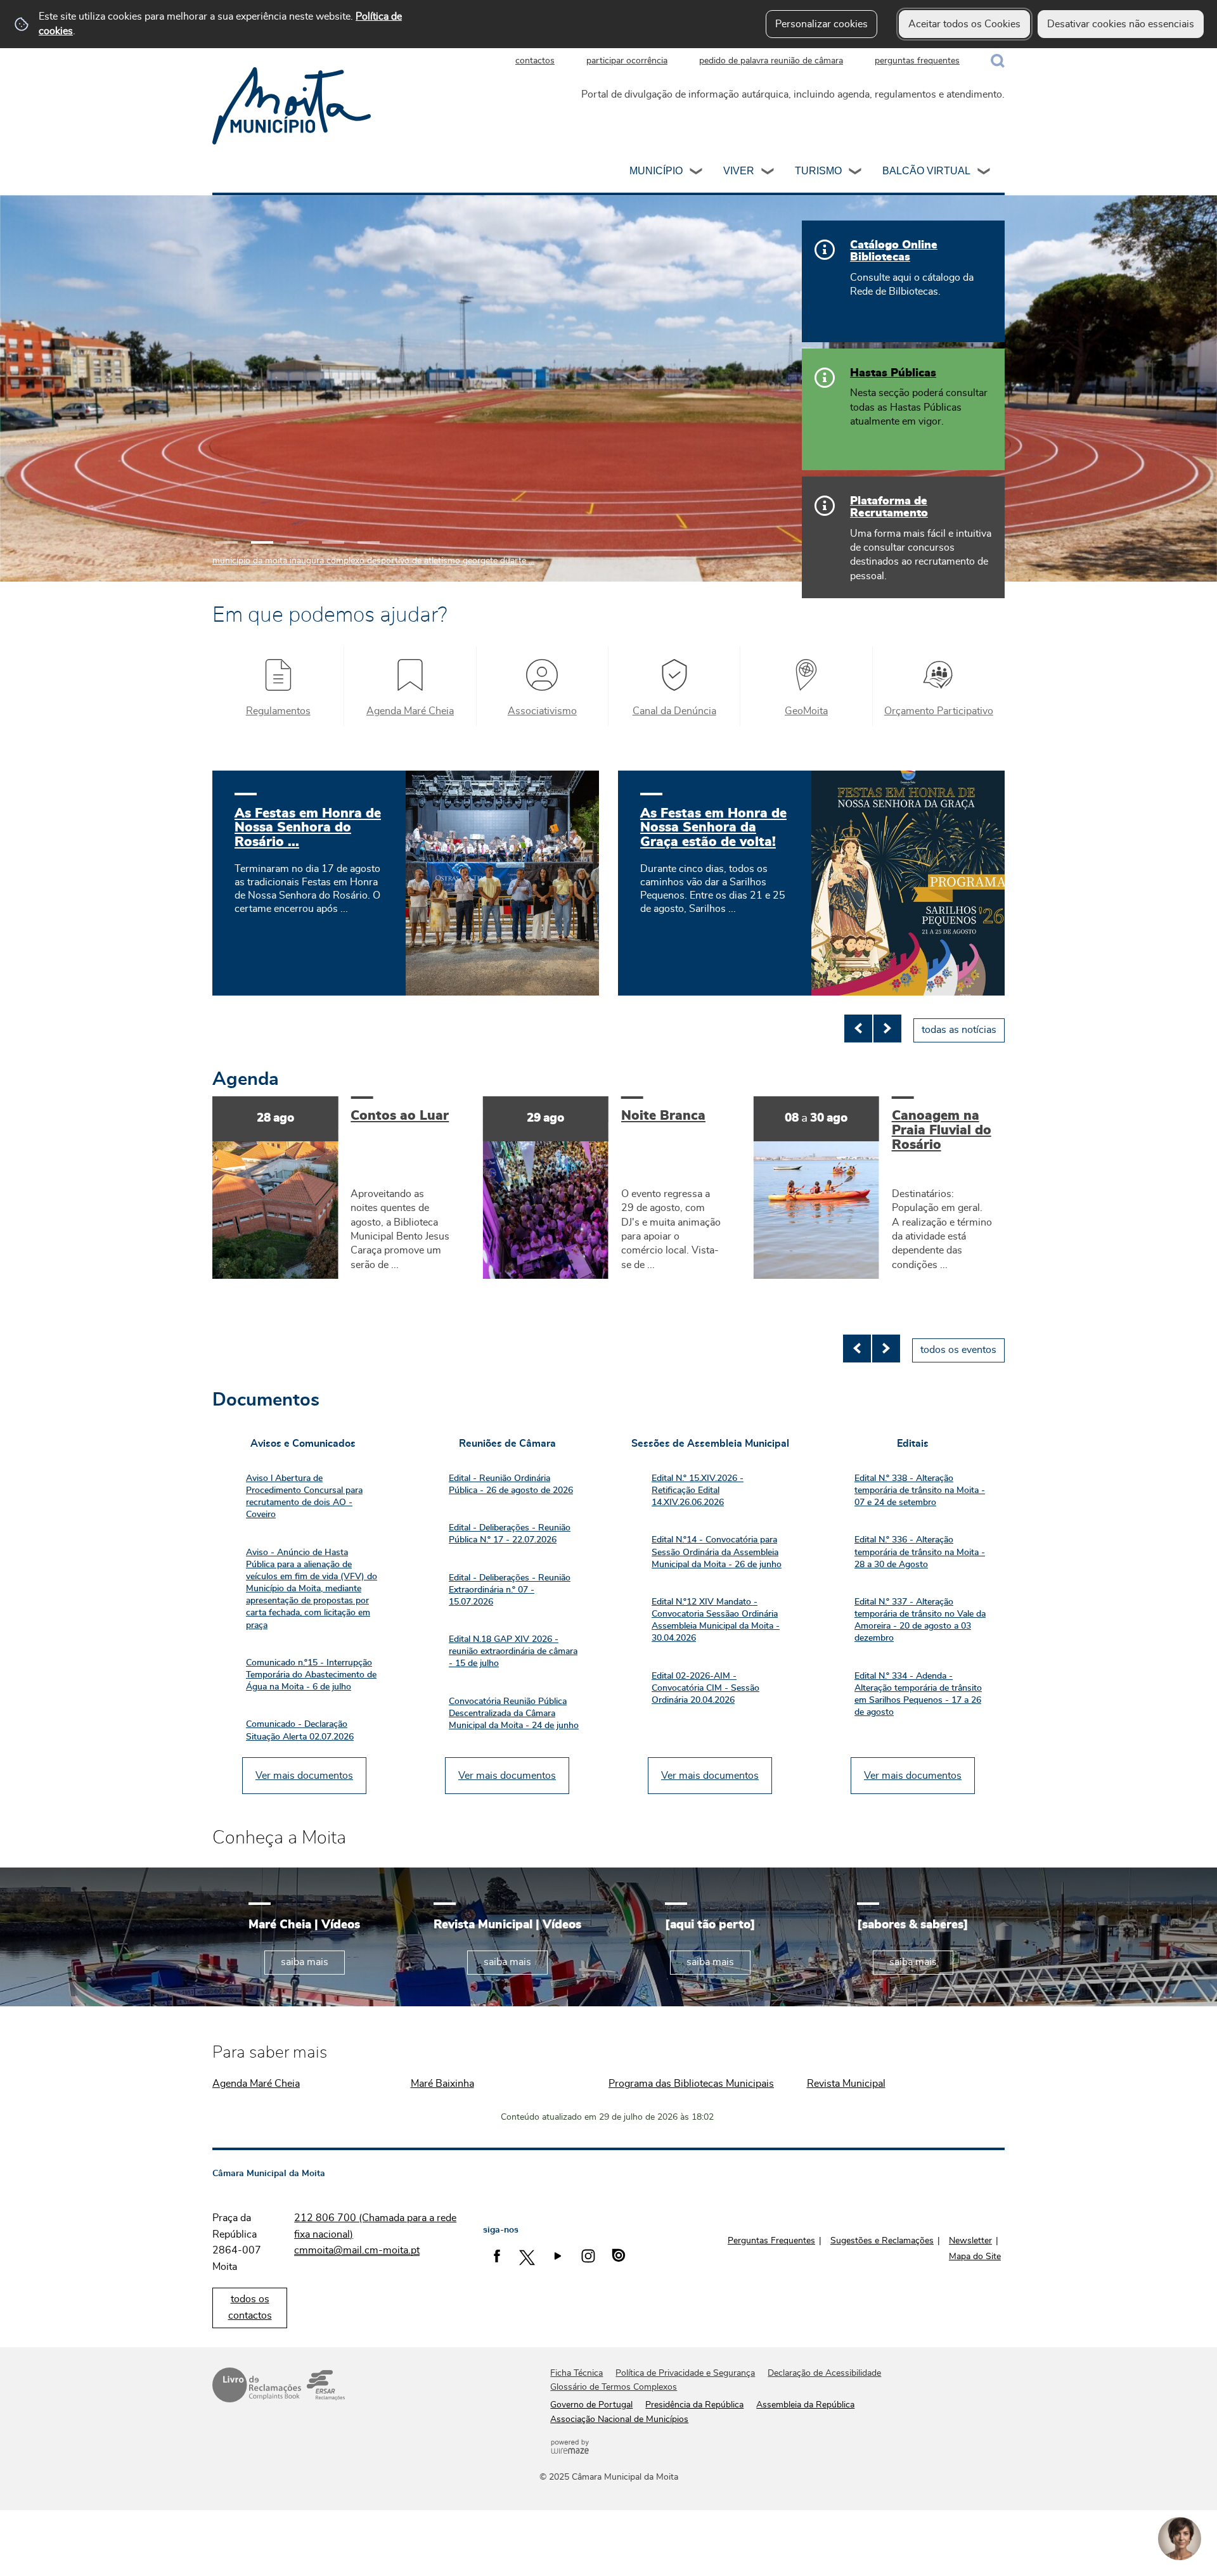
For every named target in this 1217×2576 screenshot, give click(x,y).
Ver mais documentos (304, 1776)
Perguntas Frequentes (771, 2241)
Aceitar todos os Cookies (964, 24)
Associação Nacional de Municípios (619, 2419)
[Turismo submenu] (856, 173)
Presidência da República (694, 2405)
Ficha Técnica (576, 2373)
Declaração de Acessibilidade (824, 2373)
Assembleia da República (805, 2405)
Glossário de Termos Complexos (614, 2387)
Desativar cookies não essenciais (1121, 24)
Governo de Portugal (591, 2405)
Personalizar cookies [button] (821, 24)
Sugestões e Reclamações (882, 2241)
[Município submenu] (697, 173)
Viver (739, 171)
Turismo (818, 171)
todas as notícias (959, 1030)
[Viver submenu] (768, 173)
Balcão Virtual (926, 171)
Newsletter (970, 2241)
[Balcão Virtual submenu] (984, 173)
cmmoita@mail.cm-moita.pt (357, 2250)
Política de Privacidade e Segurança (685, 2373)
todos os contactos (250, 2307)
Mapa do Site (975, 2257)
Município (656, 171)
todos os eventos (958, 1350)
